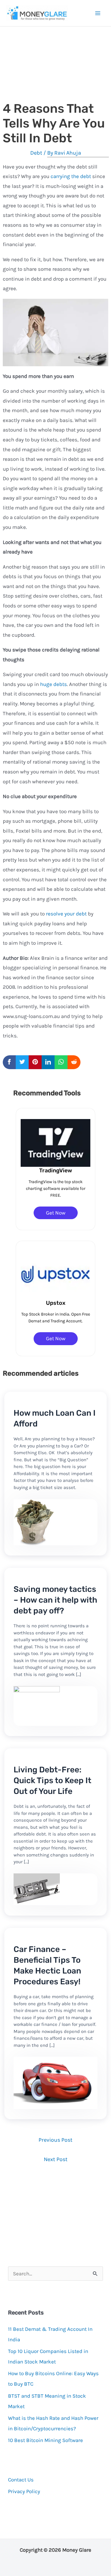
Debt (36, 153)
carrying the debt (71, 176)
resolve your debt (66, 914)
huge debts (53, 684)
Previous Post (55, 2140)
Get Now (56, 1213)
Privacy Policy (24, 2491)
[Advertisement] (55, 71)
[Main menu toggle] (98, 13)
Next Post (56, 2159)
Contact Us (21, 2480)
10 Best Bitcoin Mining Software (45, 2440)
